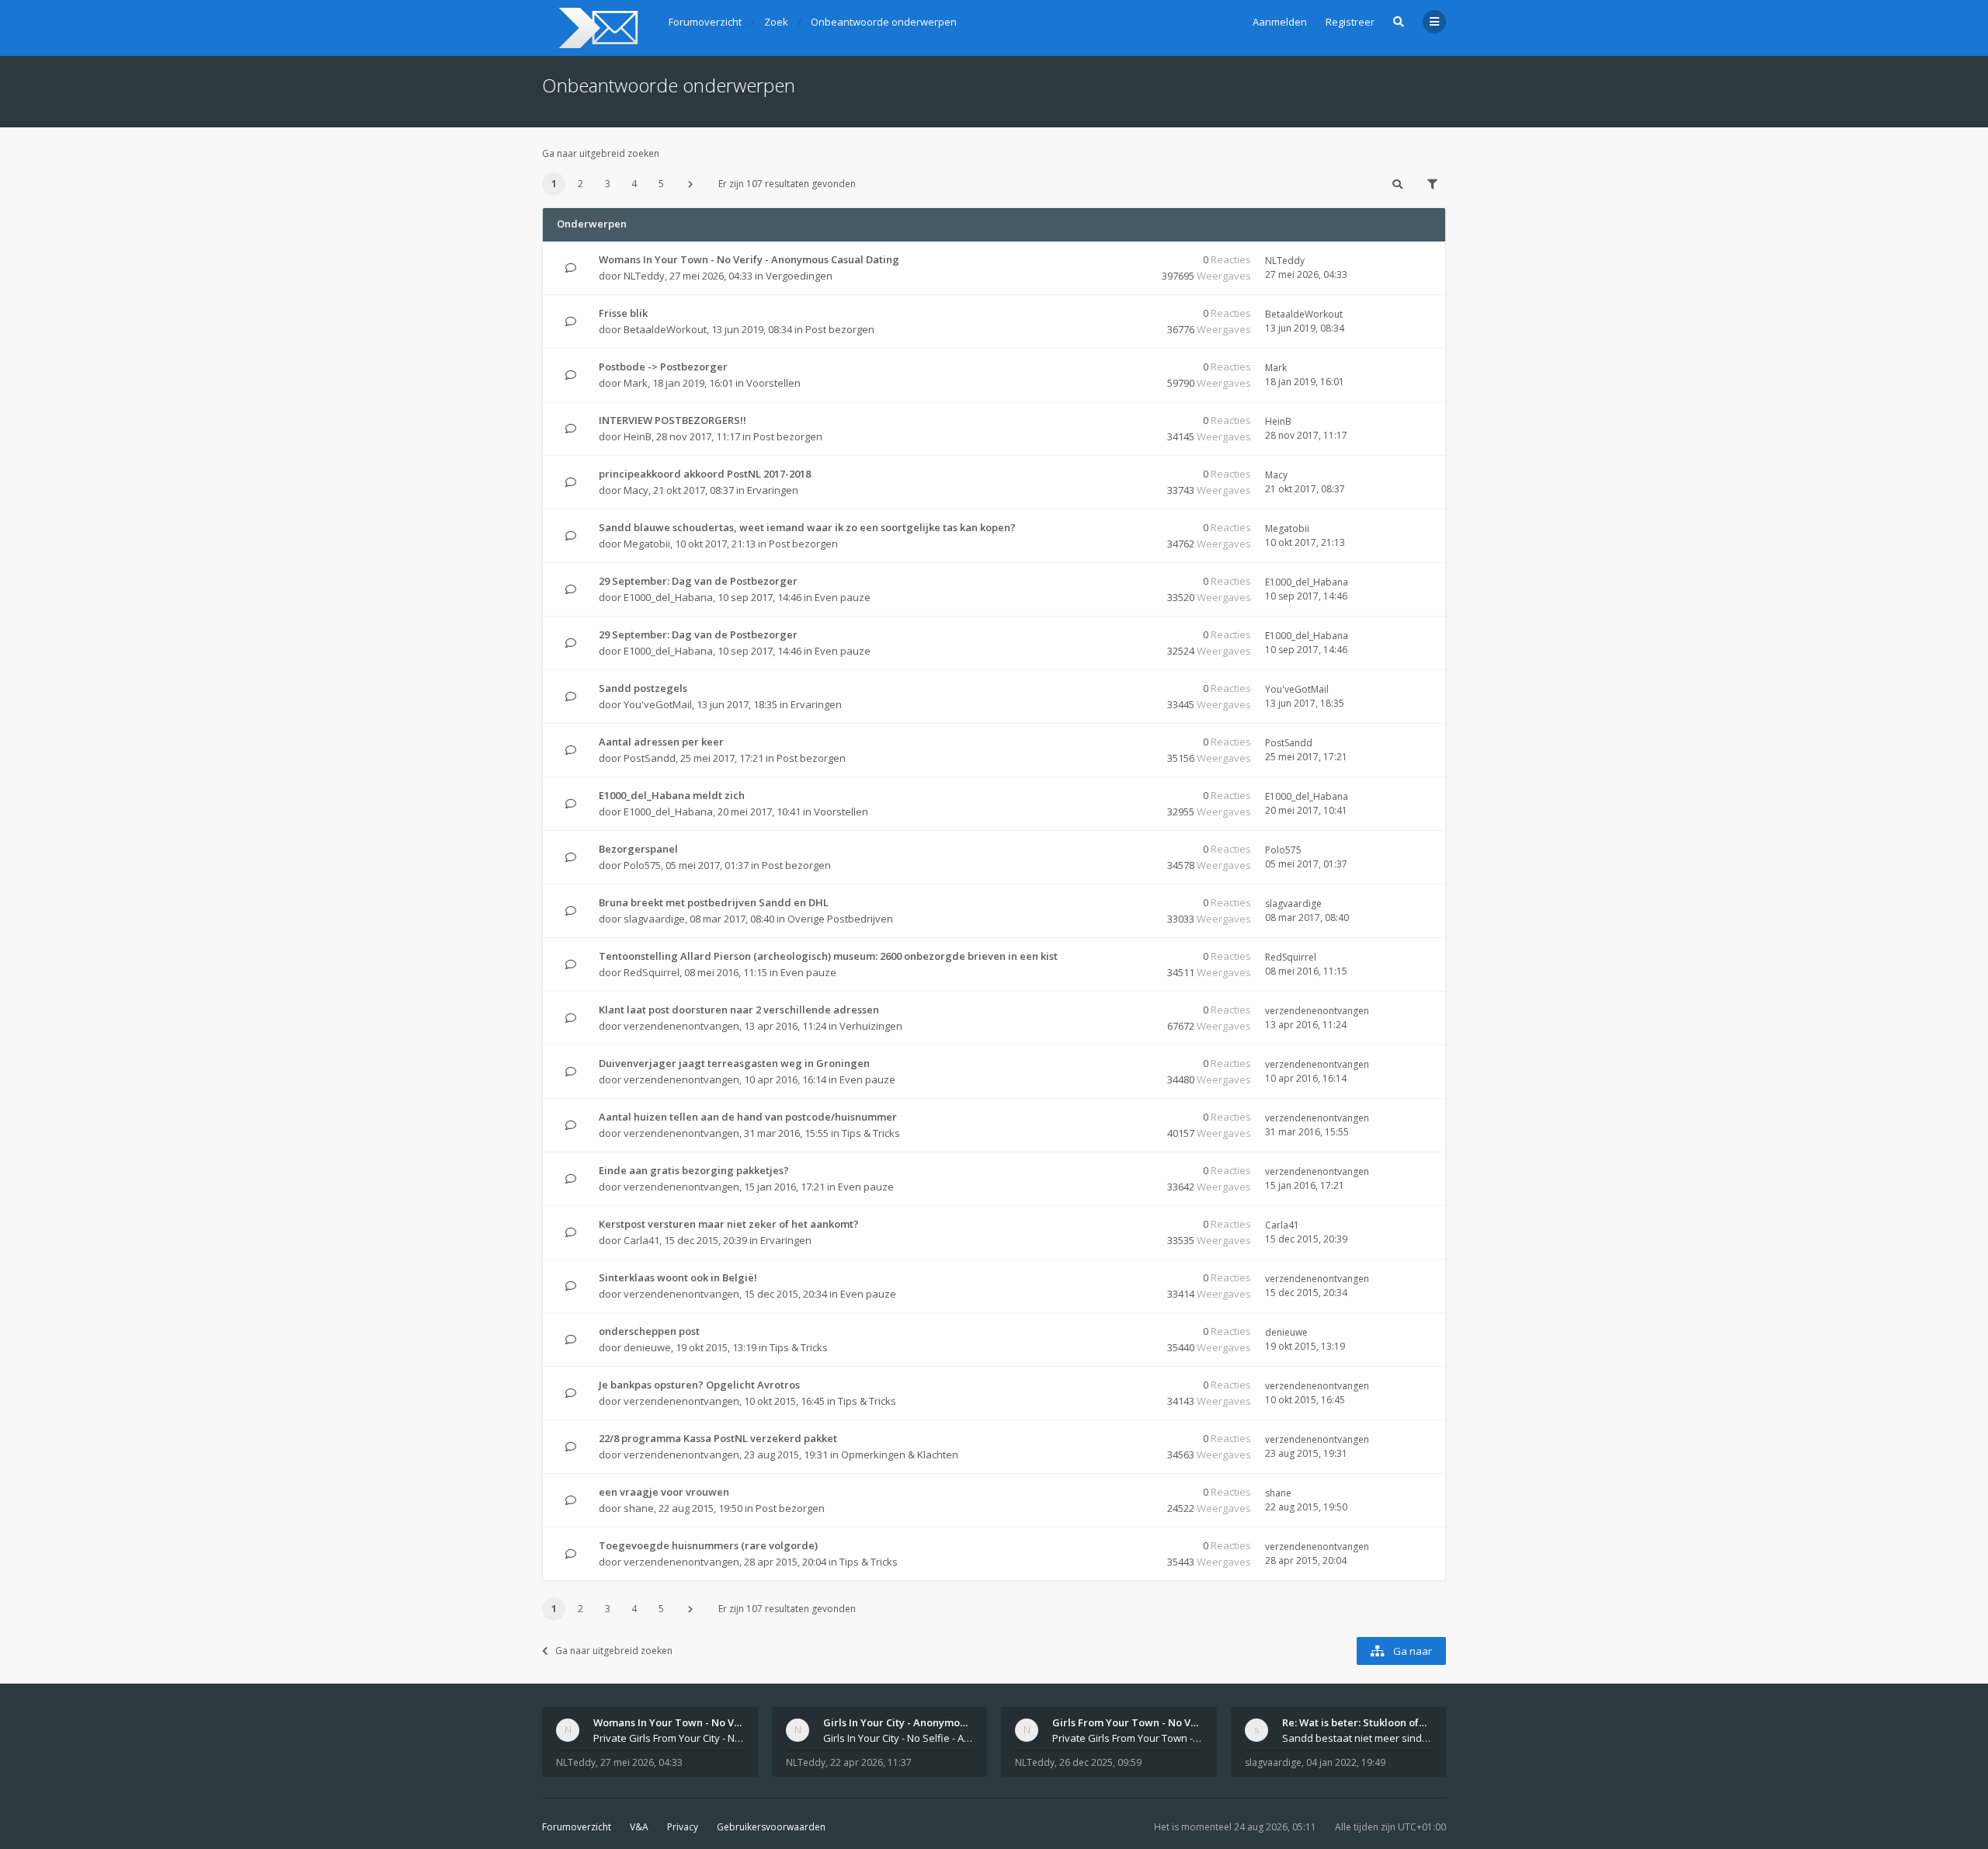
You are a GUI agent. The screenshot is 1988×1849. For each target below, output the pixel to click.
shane (639, 1508)
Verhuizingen (871, 1026)
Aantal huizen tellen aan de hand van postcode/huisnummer (748, 1117)
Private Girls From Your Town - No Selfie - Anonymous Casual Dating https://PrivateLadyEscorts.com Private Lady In (1128, 1738)
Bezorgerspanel (638, 849)
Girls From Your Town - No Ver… (1131, 1722)
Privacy (683, 1827)
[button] (690, 184)
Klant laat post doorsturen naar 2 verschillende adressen (739, 1010)
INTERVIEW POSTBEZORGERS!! (673, 420)
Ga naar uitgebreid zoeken (601, 153)
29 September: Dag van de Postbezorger (698, 581)
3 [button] (608, 184)
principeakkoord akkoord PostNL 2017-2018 (705, 474)
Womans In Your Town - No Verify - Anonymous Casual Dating (749, 259)
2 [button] (580, 184)
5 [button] (661, 184)
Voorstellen (773, 383)
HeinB (638, 436)
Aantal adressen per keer (661, 742)
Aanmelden (1280, 22)
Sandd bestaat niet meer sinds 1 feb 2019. (1357, 1738)
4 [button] (634, 184)
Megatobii (647, 544)
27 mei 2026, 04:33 (641, 1762)
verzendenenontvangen (681, 1026)
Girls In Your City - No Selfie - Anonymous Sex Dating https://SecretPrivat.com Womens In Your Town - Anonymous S (898, 1738)
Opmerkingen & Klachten (900, 1455)
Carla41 (641, 1240)
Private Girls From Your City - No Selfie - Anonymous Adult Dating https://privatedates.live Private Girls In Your (669, 1738)
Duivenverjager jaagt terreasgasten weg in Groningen (734, 1063)
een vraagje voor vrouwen (664, 1492)
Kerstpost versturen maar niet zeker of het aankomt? (729, 1224)
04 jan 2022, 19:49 (1346, 1762)
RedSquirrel (652, 972)
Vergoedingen (799, 276)
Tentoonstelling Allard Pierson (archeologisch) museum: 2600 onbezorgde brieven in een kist (828, 956)
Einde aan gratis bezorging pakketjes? (694, 1170)
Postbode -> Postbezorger (663, 367)
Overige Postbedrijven (840, 919)
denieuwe (647, 1347)
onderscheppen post (649, 1331)
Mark (636, 383)
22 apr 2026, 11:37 (871, 1762)
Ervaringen (773, 490)
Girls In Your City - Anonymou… (898, 1722)
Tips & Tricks (871, 1133)
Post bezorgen (840, 329)
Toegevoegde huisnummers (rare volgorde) (708, 1545)
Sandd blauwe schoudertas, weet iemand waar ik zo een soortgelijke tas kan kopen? (807, 527)
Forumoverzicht (577, 1827)
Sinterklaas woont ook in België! (678, 1277)
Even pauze (843, 597)
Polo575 (642, 865)
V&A (639, 1827)
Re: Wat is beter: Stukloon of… (1354, 1722)
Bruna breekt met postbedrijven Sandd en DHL (714, 902)
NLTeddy (644, 276)
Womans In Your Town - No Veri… (674, 1722)
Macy (636, 490)
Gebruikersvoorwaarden (771, 1827)
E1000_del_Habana (668, 597)
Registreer (1350, 22)
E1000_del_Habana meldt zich (672, 795)
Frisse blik (623, 313)
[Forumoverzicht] (596, 28)
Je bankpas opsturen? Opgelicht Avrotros (699, 1385)
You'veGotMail (658, 704)
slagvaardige (654, 919)
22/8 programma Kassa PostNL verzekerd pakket (718, 1438)
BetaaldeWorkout (665, 329)
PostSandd (650, 758)
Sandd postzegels (643, 688)
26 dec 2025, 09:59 (1100, 1762)
